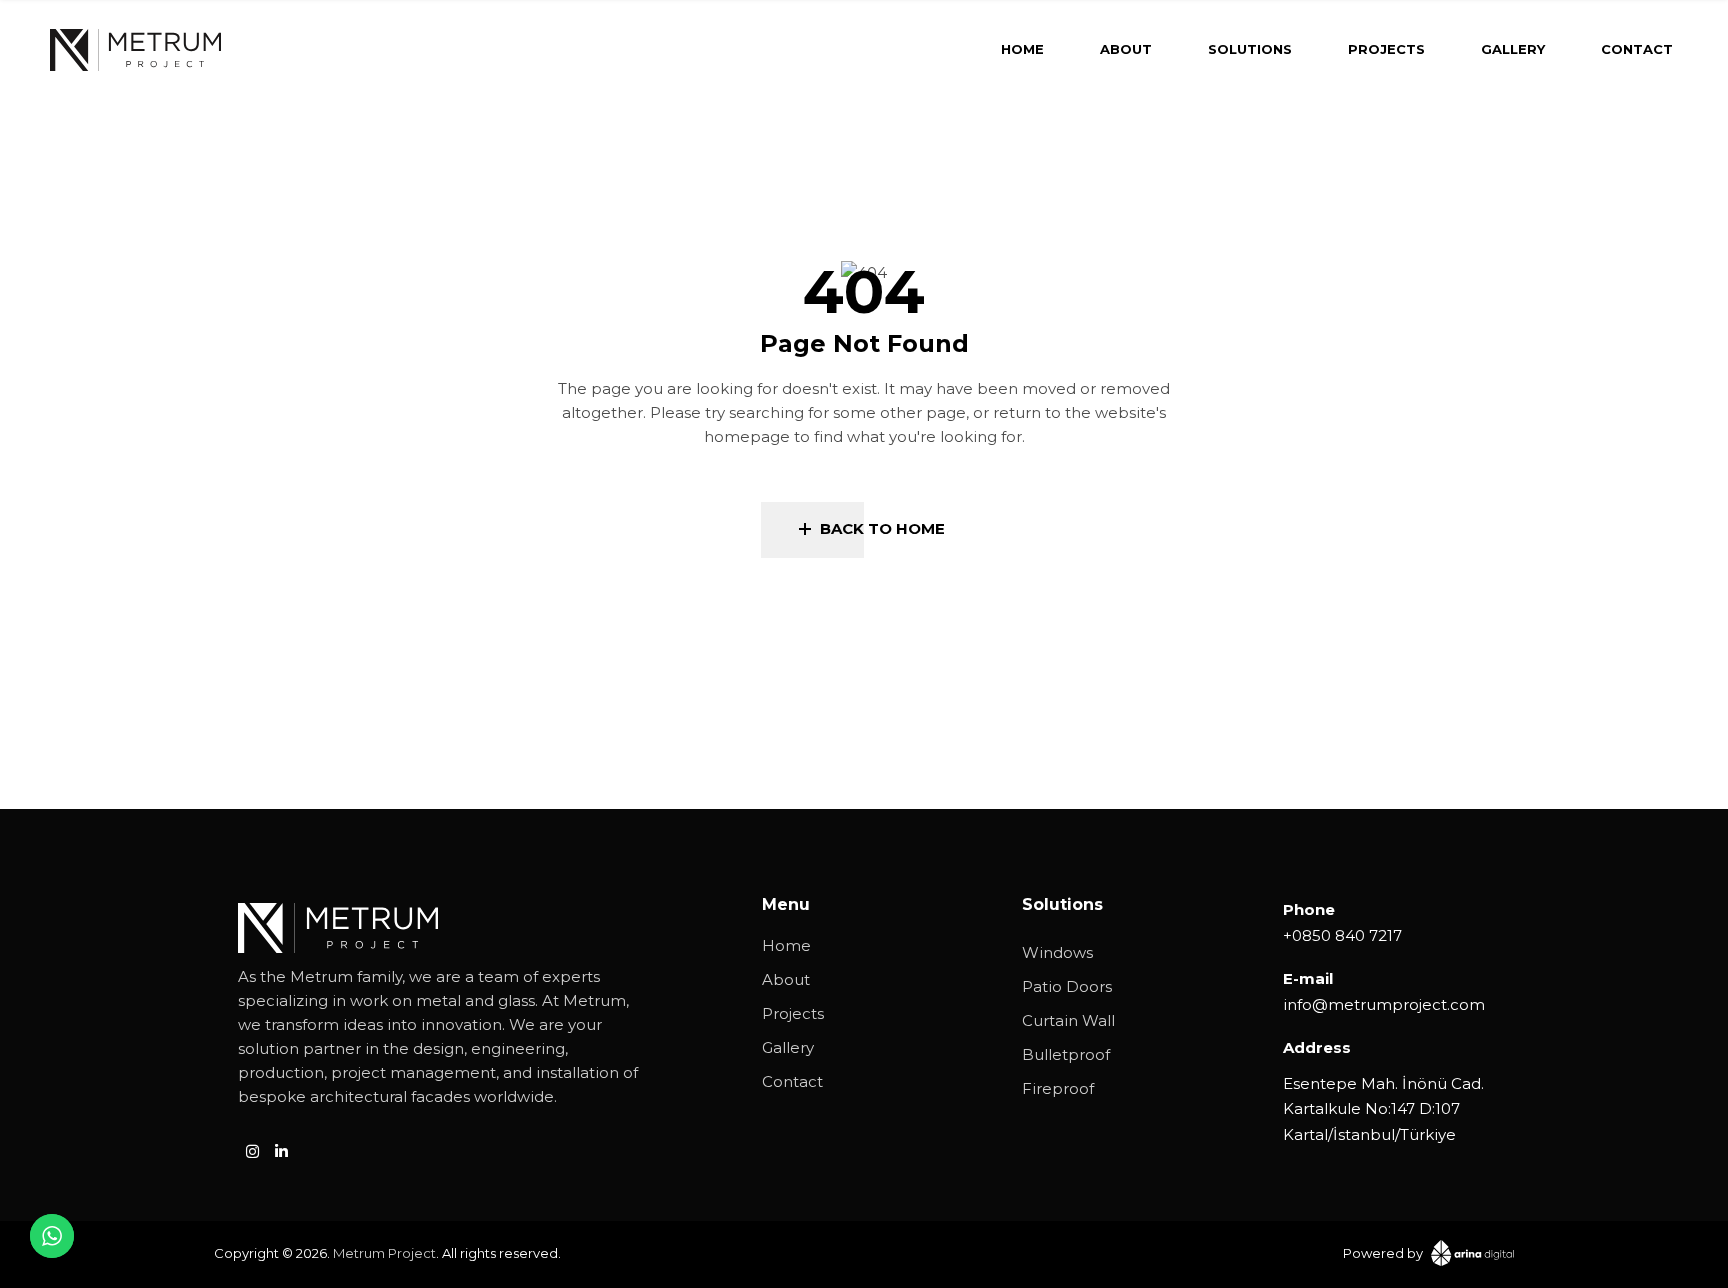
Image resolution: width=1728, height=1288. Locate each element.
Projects (793, 1013)
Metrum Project (384, 1253)
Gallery (788, 1047)
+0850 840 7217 (1342, 935)
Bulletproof (1066, 1054)
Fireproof (1058, 1088)
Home (786, 945)
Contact (792, 1081)
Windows (1057, 952)
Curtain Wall (1068, 1020)
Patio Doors (1067, 986)
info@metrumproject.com (1384, 1004)
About (786, 979)
